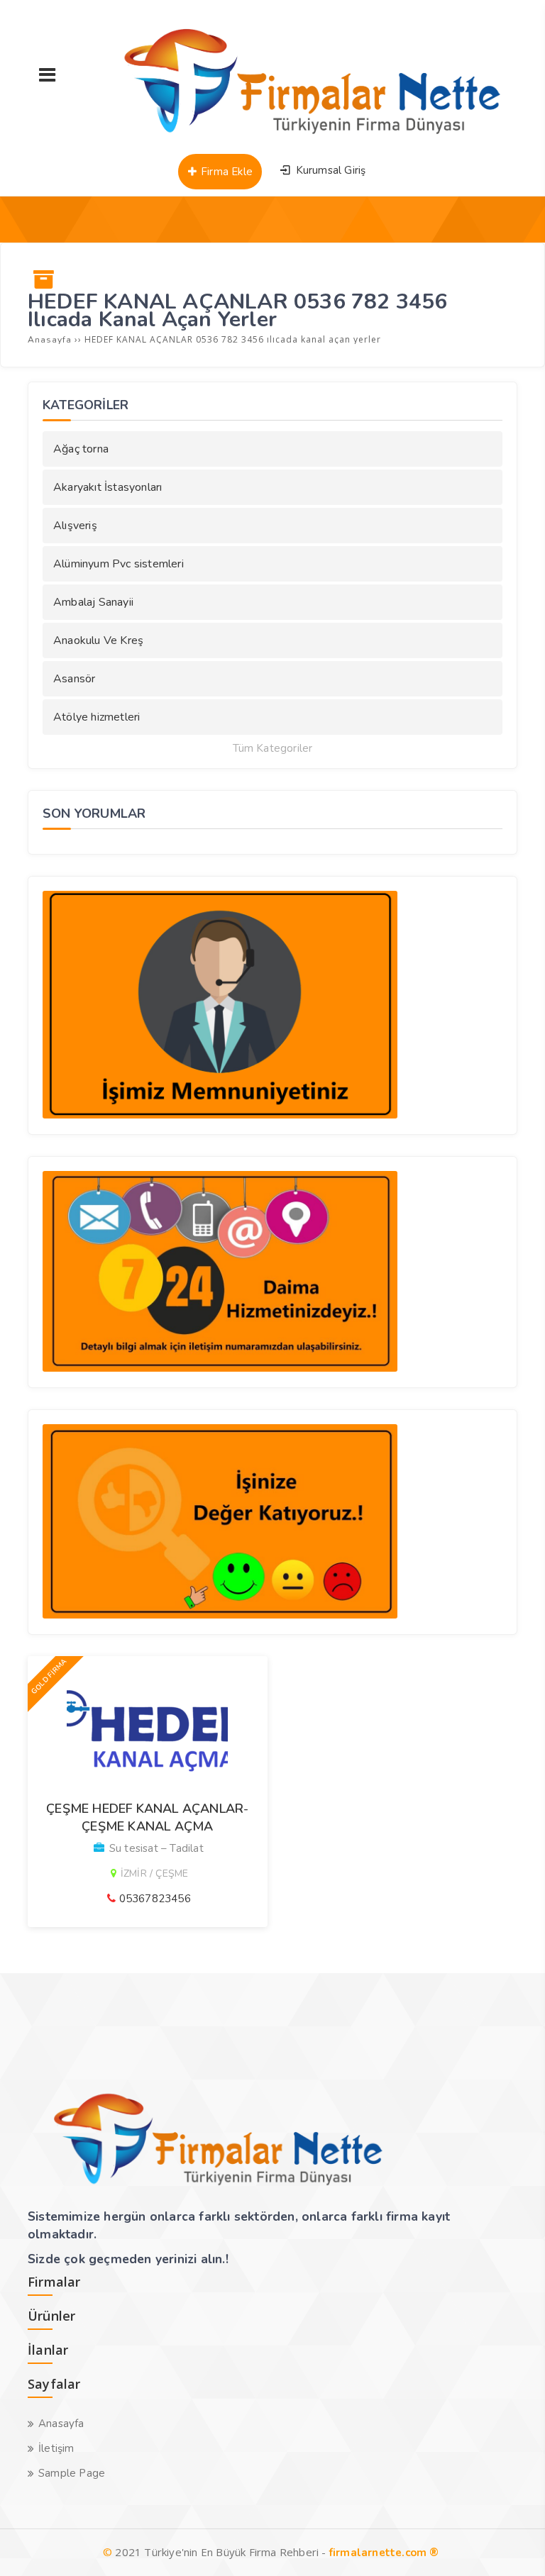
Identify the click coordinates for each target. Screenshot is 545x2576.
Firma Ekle (225, 172)
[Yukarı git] (513, 2544)
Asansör (74, 679)
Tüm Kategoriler (273, 749)
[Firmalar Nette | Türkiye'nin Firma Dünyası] (297, 138)
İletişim (56, 2448)
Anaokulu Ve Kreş (98, 640)
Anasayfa (61, 2424)
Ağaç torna (81, 449)
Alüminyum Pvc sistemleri (119, 564)
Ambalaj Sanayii (93, 602)
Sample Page (72, 2473)
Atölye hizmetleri (97, 717)
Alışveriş (75, 526)
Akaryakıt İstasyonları (108, 487)
